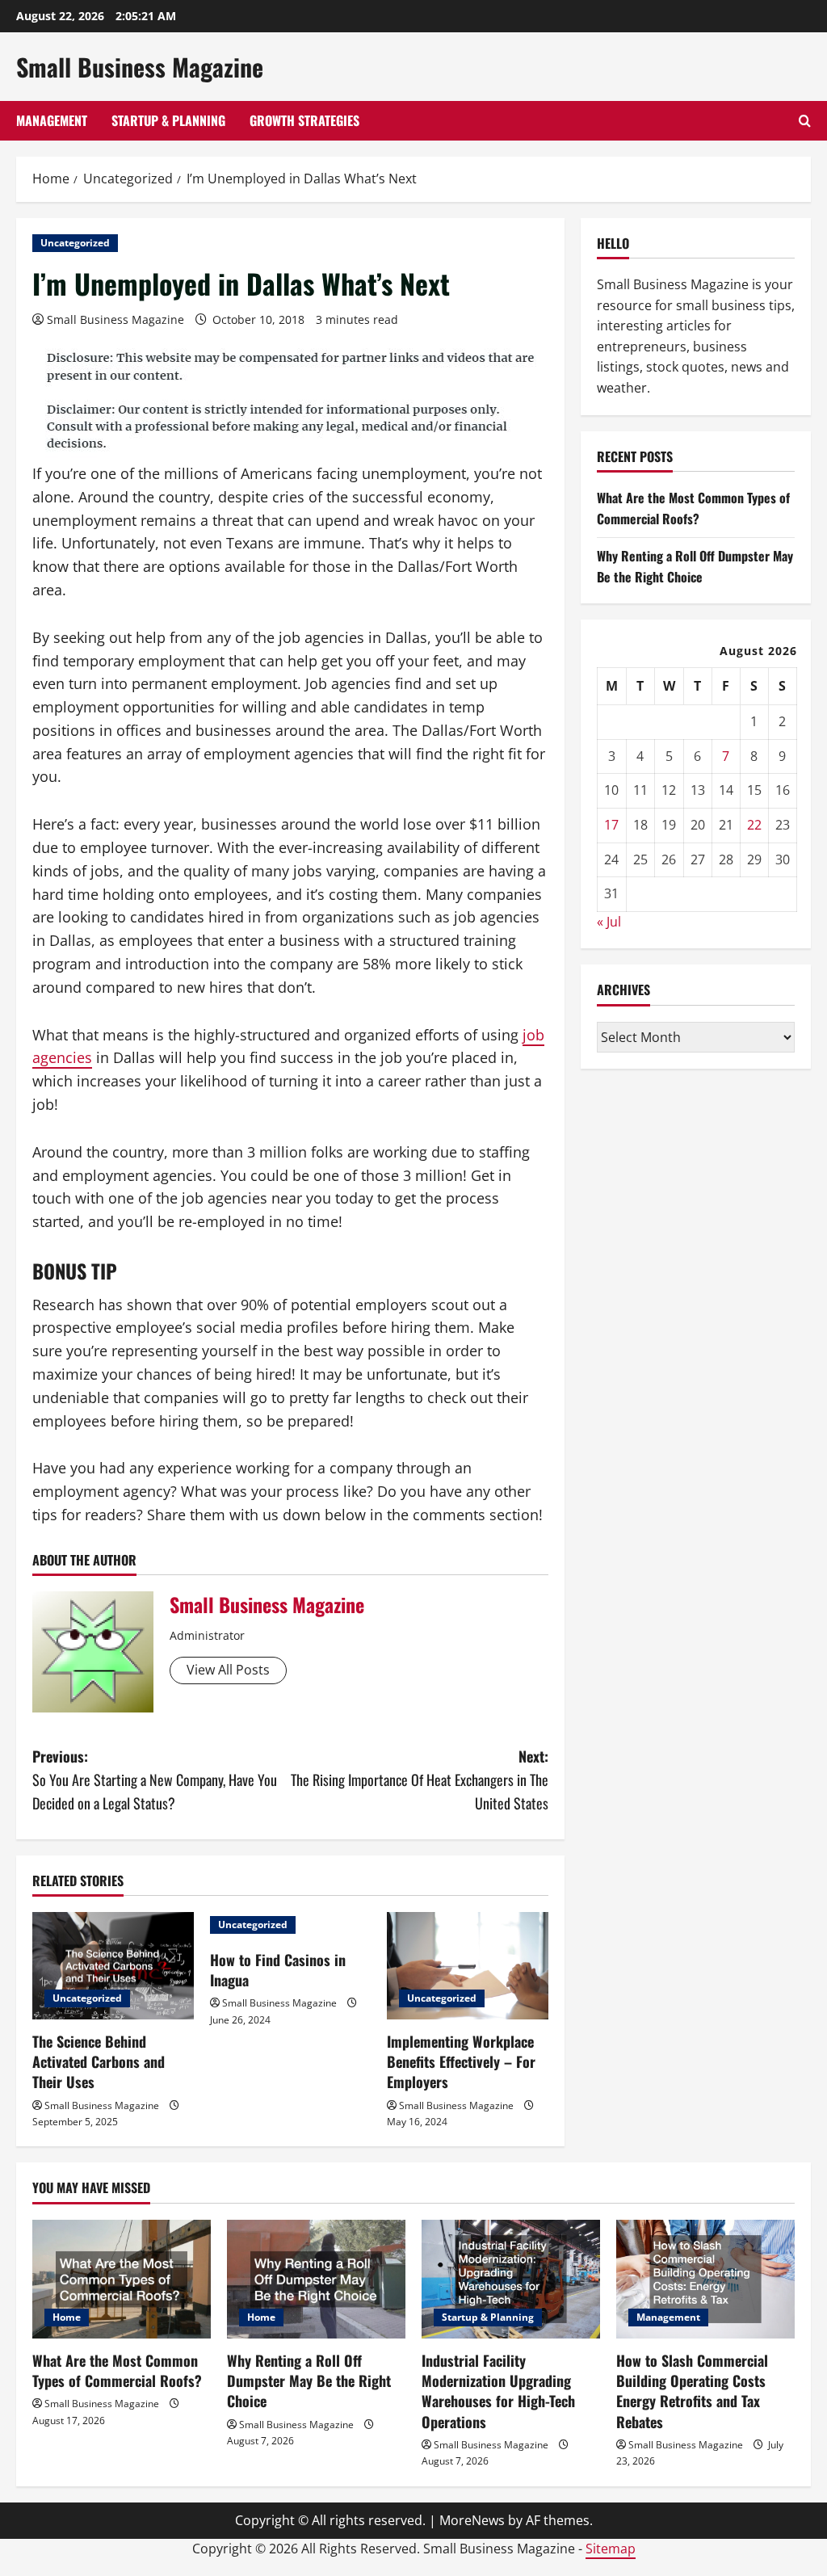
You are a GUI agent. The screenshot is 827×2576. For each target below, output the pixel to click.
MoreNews (472, 2520)
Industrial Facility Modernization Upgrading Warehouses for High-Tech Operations (498, 2391)
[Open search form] (805, 121)
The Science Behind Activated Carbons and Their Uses (99, 2061)
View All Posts (228, 1670)
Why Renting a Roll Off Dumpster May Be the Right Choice (695, 566)
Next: (419, 1780)
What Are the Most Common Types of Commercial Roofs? (693, 508)
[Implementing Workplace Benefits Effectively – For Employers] (468, 1966)
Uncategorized (75, 243)
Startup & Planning (168, 120)
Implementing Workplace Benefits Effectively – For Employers (461, 2061)
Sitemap (611, 2549)
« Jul (609, 922)
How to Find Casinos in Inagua (278, 1970)
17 (611, 825)
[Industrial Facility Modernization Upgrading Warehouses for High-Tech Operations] (511, 2279)
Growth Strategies (304, 120)
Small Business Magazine (140, 67)
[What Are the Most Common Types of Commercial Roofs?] (122, 2279)
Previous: (155, 1780)
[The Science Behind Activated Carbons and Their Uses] (113, 1966)
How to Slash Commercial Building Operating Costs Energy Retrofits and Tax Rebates (692, 2391)
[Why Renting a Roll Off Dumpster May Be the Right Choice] (316, 2279)
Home (67, 2317)
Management (52, 120)
